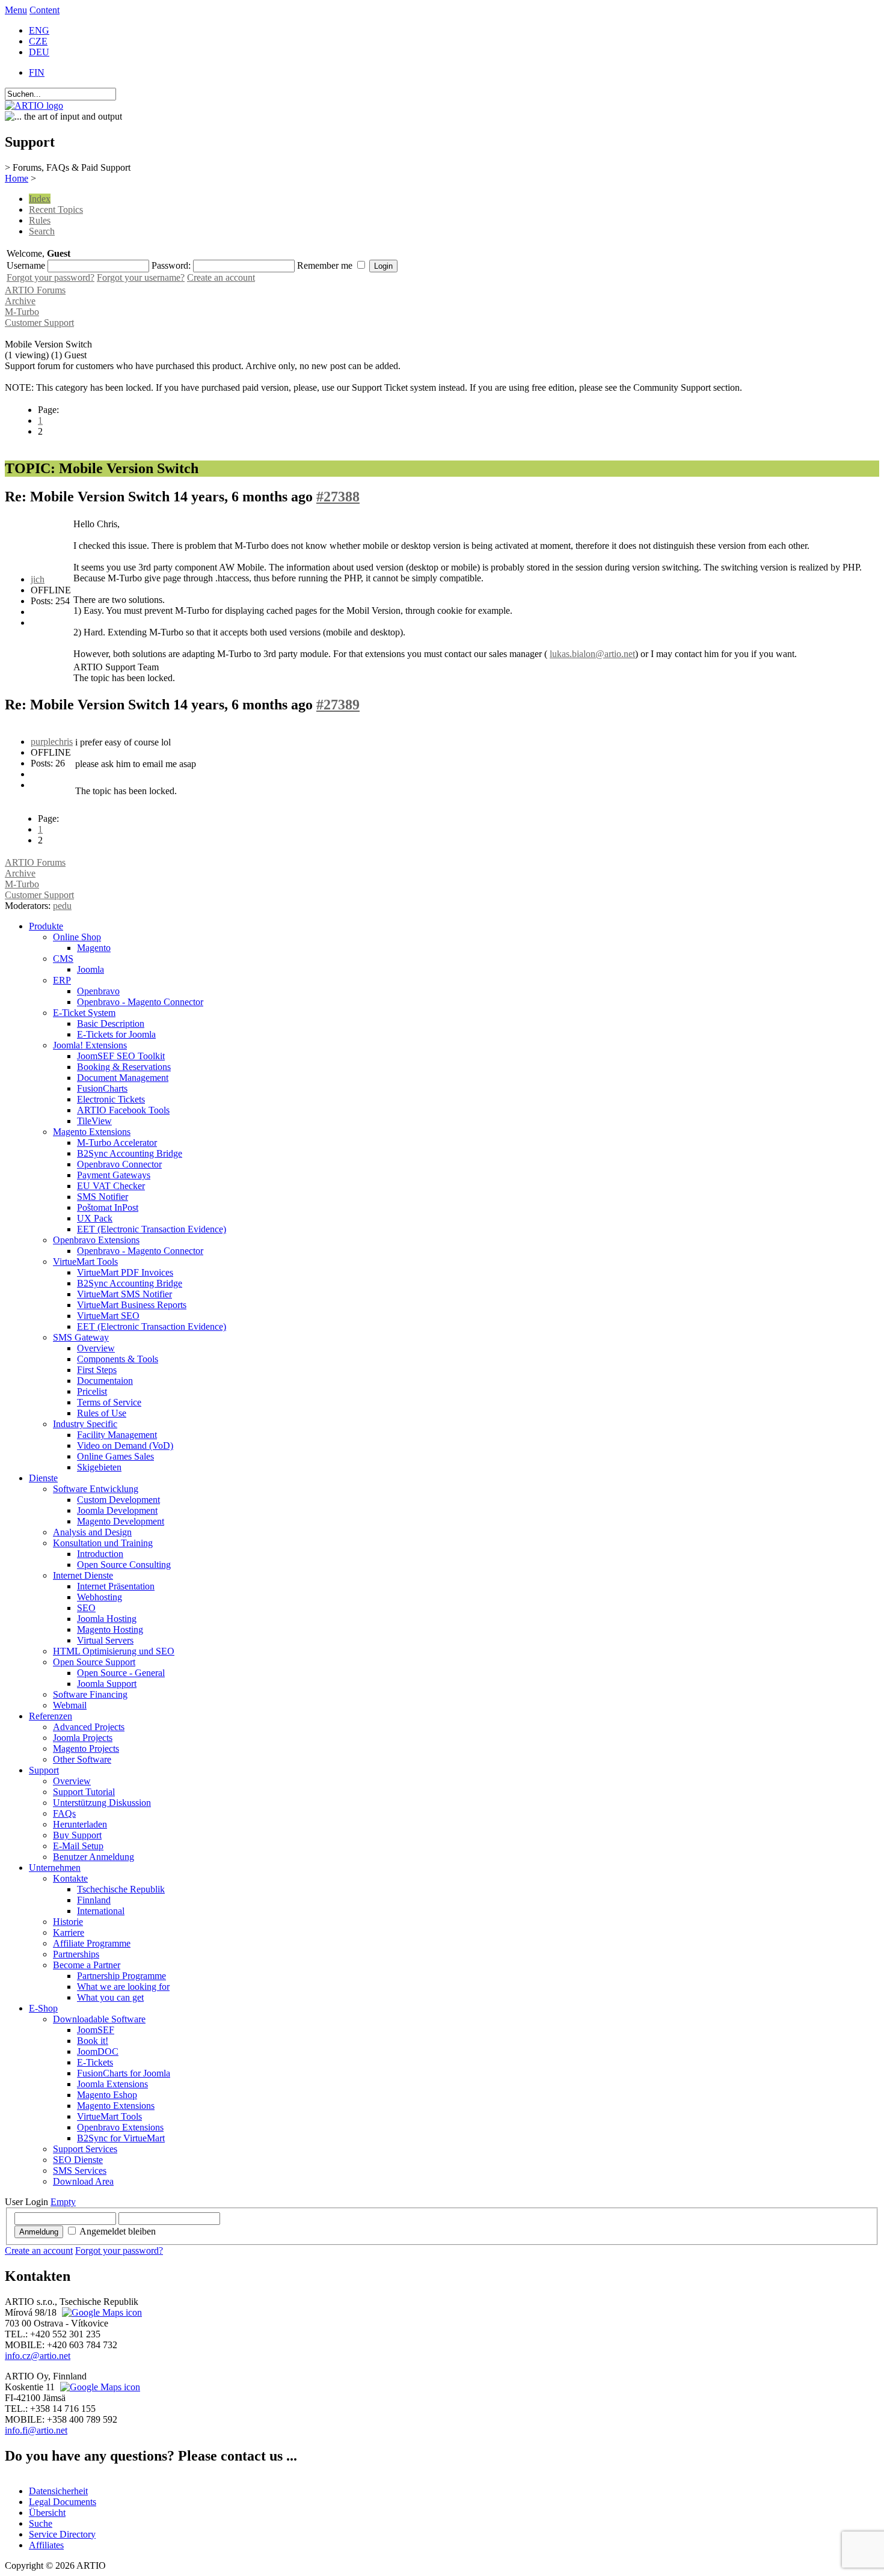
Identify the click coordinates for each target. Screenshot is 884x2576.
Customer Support (39, 323)
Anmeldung (39, 2232)
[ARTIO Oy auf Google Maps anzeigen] (99, 2387)
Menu (16, 10)
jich (38, 579)
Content (45, 10)
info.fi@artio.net (36, 2430)
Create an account (221, 277)
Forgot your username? (141, 277)
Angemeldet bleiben (118, 2231)
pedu (62, 906)
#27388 (338, 497)
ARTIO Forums (35, 290)
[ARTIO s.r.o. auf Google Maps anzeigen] (100, 2312)
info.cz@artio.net (38, 2356)
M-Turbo (22, 312)
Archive (20, 301)
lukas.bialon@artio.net (592, 654)
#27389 (338, 705)
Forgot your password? (51, 277)
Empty (63, 2202)
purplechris (52, 742)
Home (17, 178)
